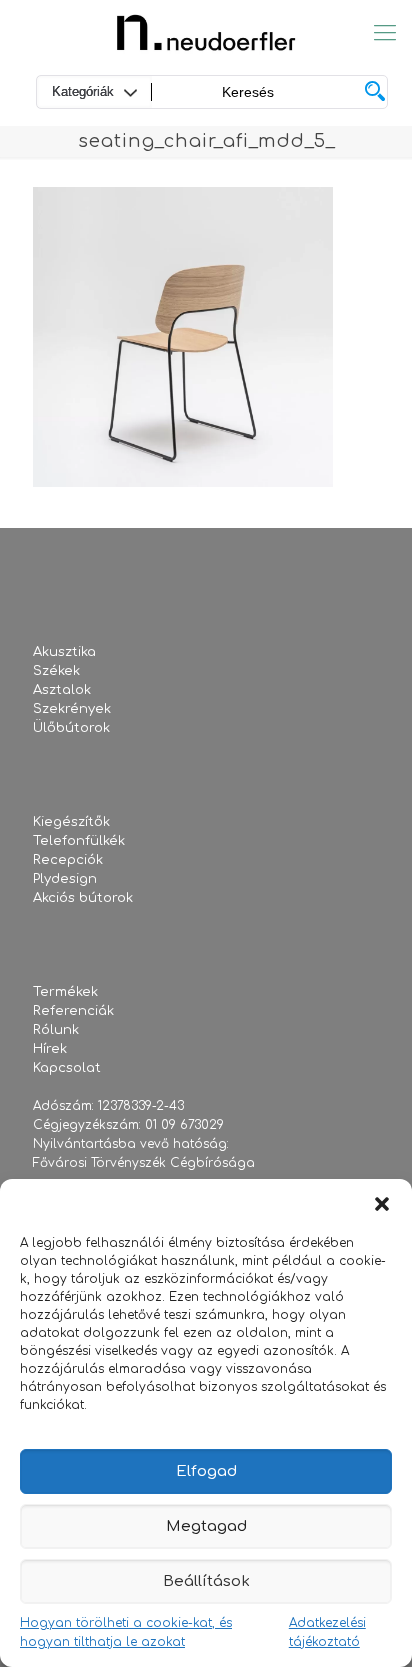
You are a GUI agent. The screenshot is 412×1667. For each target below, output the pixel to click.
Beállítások (206, 1581)
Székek (56, 671)
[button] (382, 1204)
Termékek (65, 992)
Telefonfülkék (79, 841)
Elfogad (206, 1471)
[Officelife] (206, 32)
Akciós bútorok (83, 898)
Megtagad (206, 1526)
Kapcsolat (67, 1068)
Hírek (50, 1049)
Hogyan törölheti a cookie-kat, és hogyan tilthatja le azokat (126, 1632)
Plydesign (65, 879)
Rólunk (56, 1030)
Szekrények (72, 709)
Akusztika (64, 652)
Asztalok (62, 690)
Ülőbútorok (71, 728)
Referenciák (73, 1011)
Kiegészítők (71, 822)
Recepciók (68, 860)
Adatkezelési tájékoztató (327, 1632)
